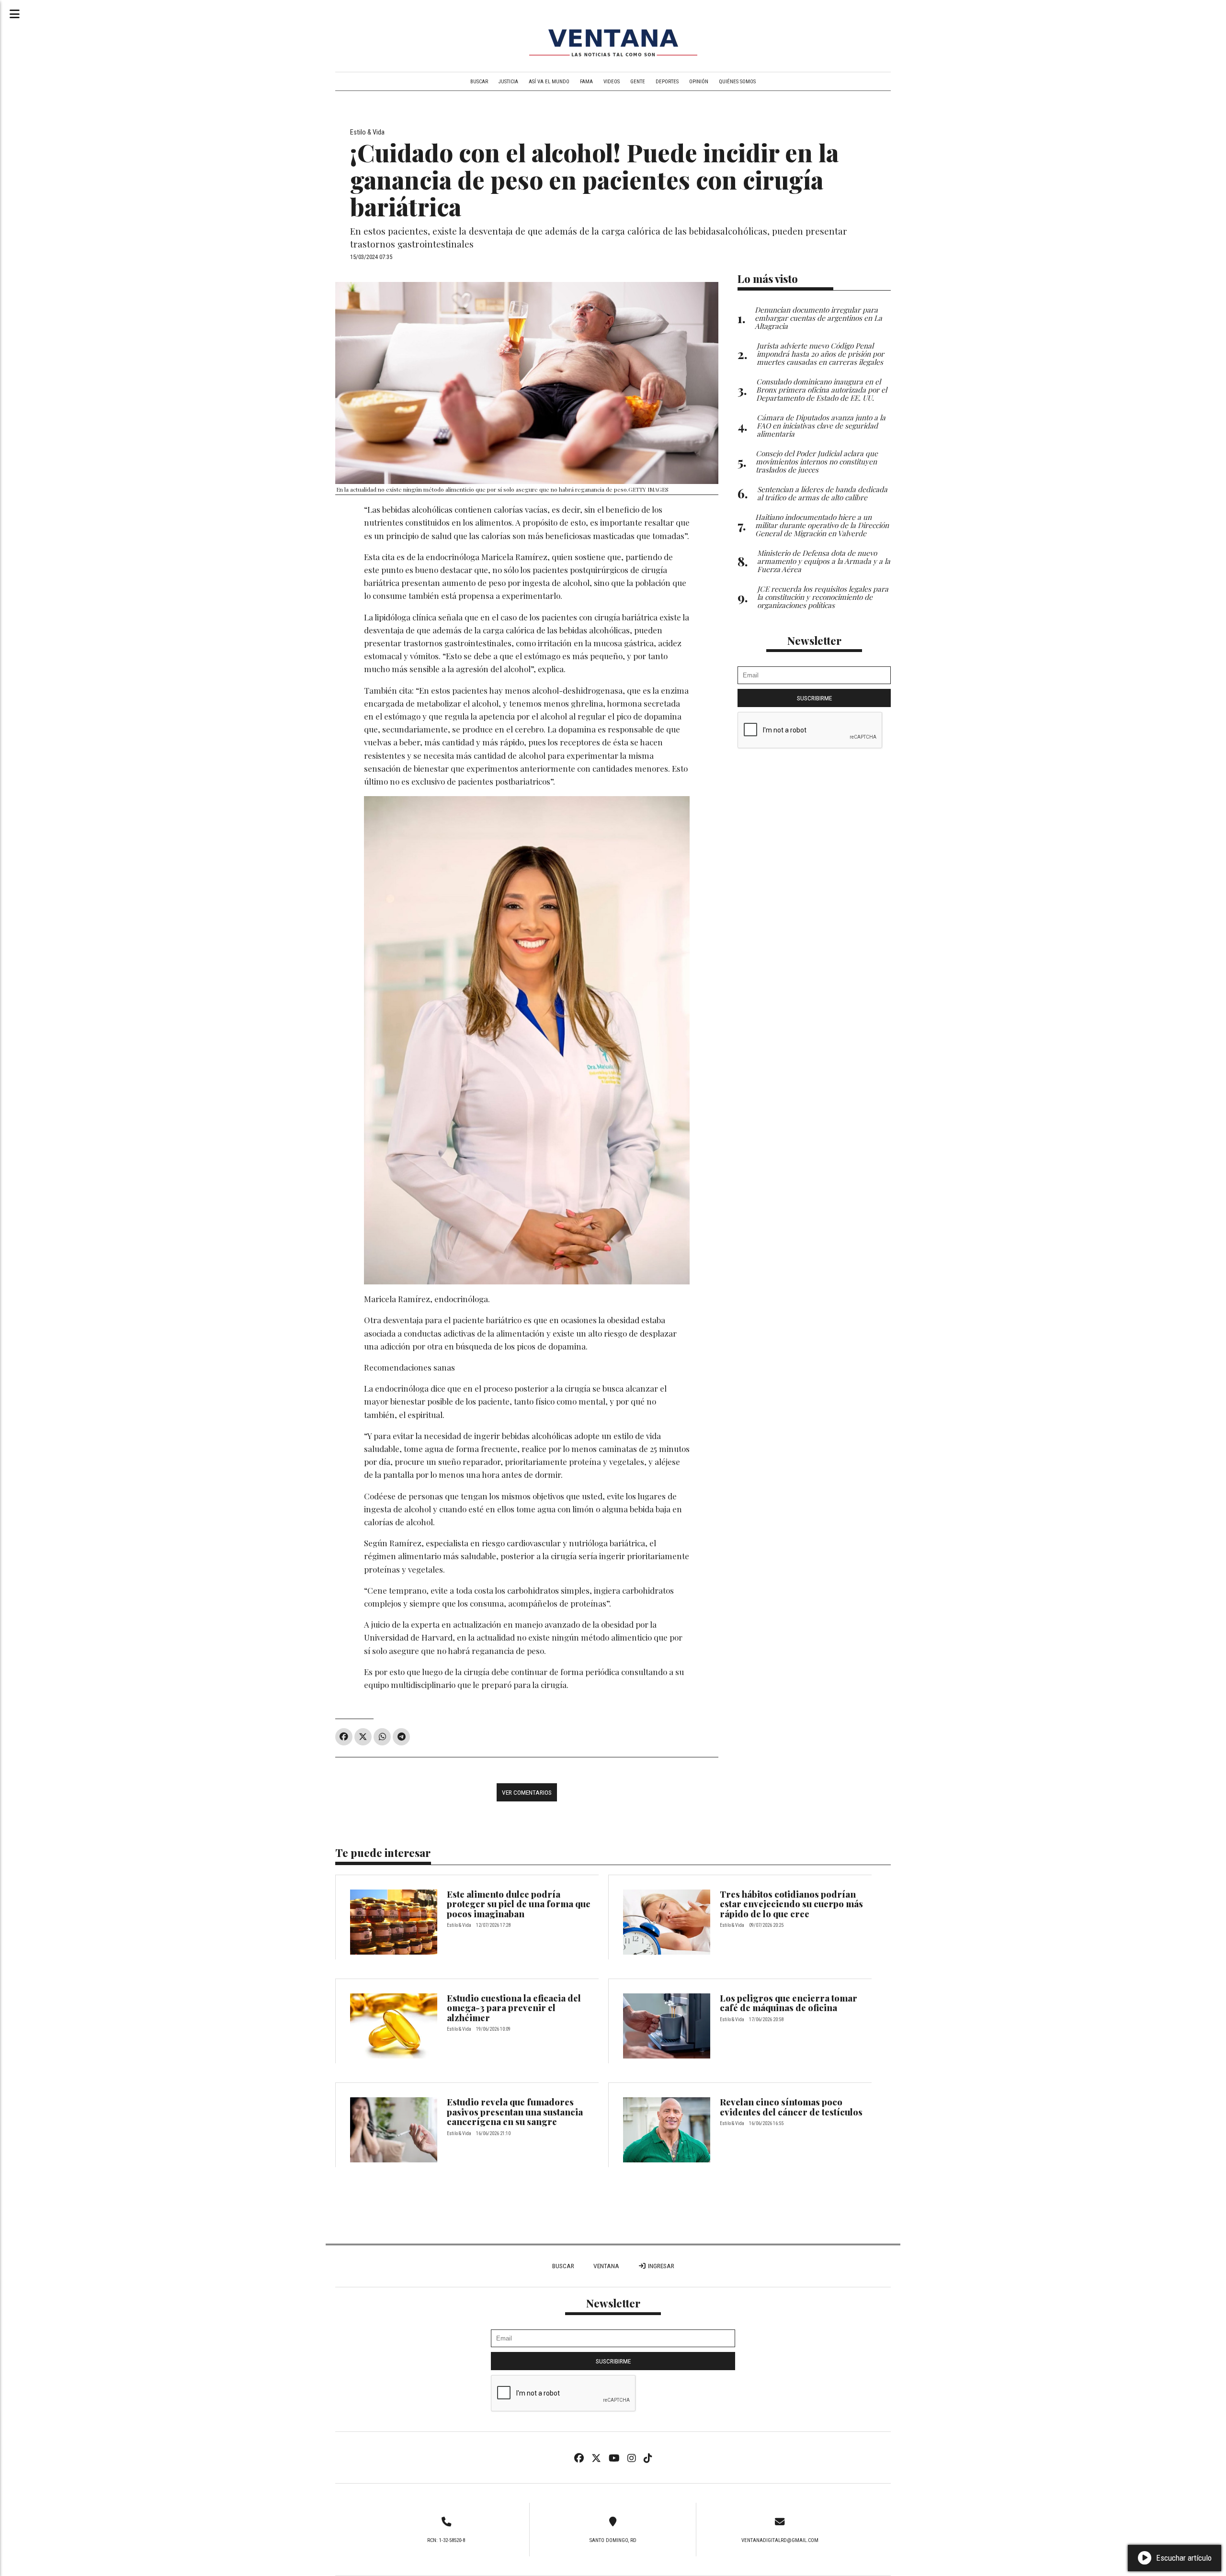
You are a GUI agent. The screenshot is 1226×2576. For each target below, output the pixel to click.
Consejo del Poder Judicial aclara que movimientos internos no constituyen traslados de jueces (817, 461)
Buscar (479, 82)
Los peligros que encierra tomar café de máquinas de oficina (789, 2003)
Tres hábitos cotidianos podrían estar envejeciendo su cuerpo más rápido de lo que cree (791, 1904)
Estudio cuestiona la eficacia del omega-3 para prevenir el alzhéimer (514, 2008)
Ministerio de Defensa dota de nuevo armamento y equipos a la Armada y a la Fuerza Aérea (824, 561)
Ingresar (660, 2266)
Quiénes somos (737, 82)
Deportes (667, 82)
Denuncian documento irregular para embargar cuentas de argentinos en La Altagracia (818, 318)
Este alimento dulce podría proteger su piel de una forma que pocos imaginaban (519, 1904)
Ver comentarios (527, 1792)
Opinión (699, 82)
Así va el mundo (549, 82)
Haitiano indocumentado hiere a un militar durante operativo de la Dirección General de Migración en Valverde (822, 525)
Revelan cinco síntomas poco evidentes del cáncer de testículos (791, 2107)
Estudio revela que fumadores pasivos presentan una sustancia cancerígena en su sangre (515, 2112)
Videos (612, 82)
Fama (586, 82)
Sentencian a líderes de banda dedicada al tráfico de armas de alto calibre (822, 493)
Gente (638, 82)
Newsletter (814, 641)
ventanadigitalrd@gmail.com (780, 2540)
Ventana (606, 2266)
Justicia (508, 82)
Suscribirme (814, 698)
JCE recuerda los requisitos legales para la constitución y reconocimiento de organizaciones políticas (823, 597)
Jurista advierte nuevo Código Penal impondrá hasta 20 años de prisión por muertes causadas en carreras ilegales (820, 354)
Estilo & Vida (367, 132)
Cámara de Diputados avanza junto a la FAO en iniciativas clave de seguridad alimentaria (821, 425)
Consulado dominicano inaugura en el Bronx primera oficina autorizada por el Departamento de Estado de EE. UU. (822, 389)
